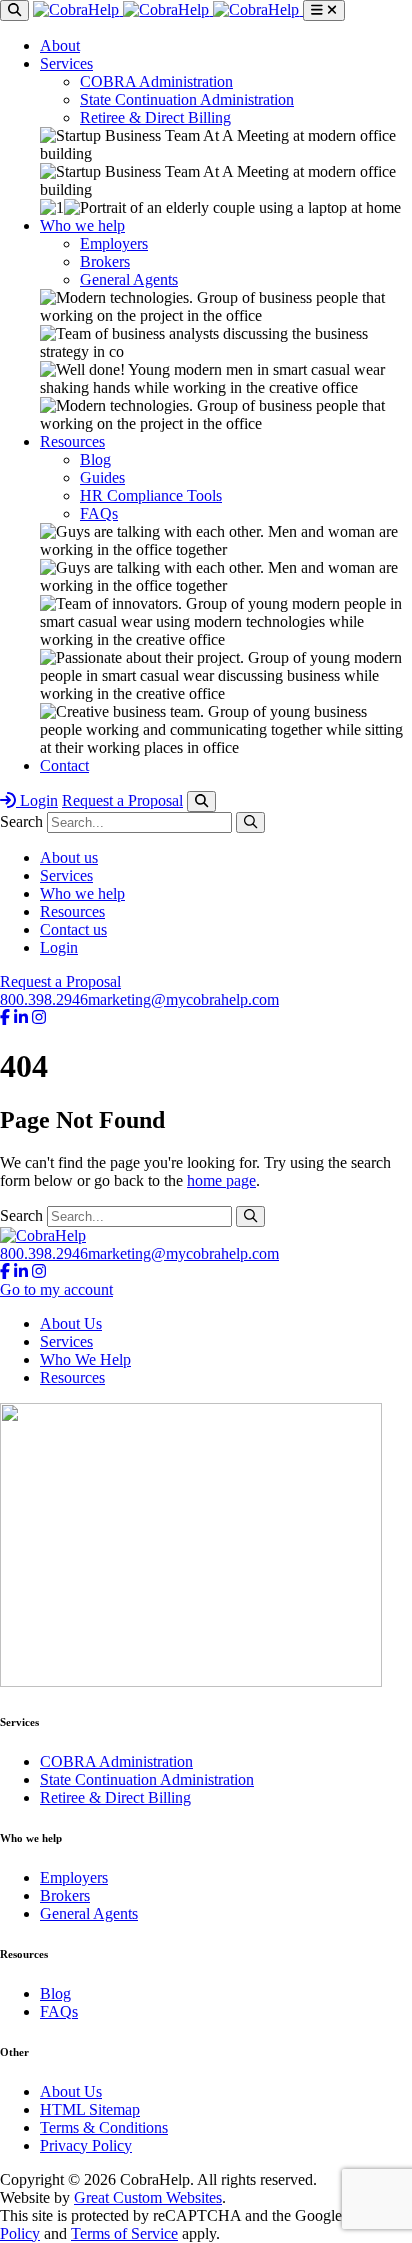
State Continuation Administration (187, 99)
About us (69, 857)
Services (66, 63)
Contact (64, 765)
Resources (72, 441)
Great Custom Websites (148, 2197)
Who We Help (85, 1359)
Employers (114, 243)
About (60, 45)
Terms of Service (124, 2233)
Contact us (73, 929)
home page (221, 1180)
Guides (102, 477)
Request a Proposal (122, 800)
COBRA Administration (156, 81)
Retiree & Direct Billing (155, 117)
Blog (95, 459)
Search (21, 821)
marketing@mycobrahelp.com (183, 999)
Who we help (82, 225)
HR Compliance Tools (151, 495)
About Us (71, 1323)
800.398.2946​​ (44, 999)
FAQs (99, 513)
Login (37, 800)
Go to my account (56, 1289)
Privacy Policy (86, 2145)
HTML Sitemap (90, 2109)
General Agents (129, 279)
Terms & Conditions (104, 2127)
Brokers (105, 261)
